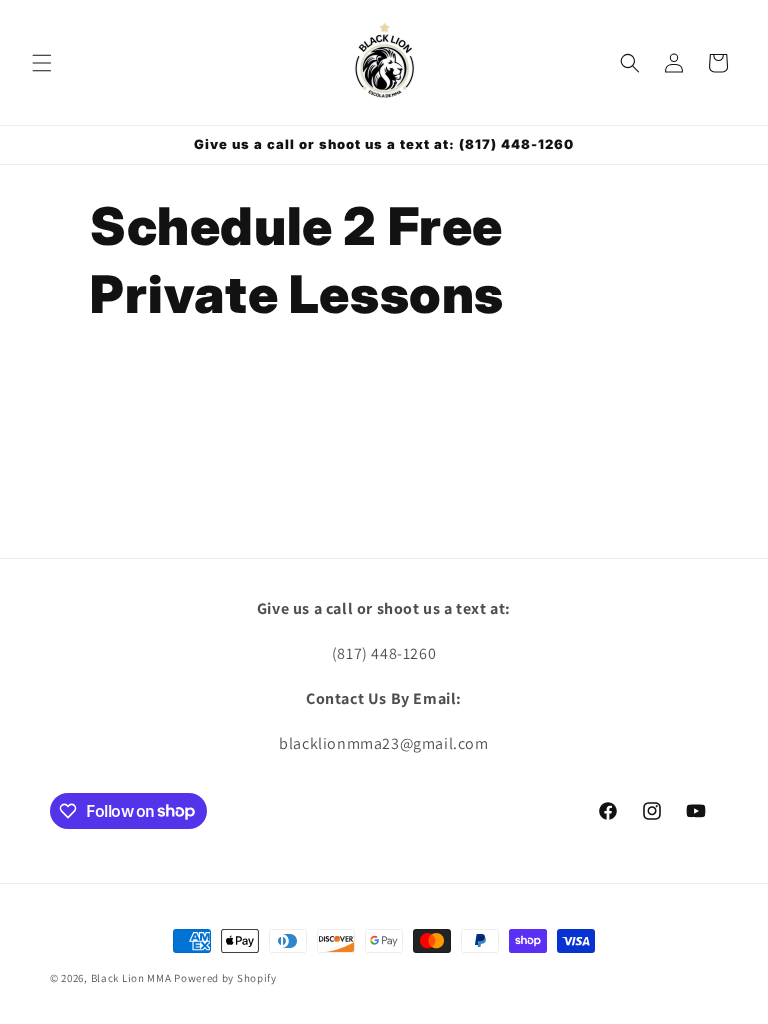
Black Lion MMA (131, 978)
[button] (42, 63)
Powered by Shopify (225, 978)
